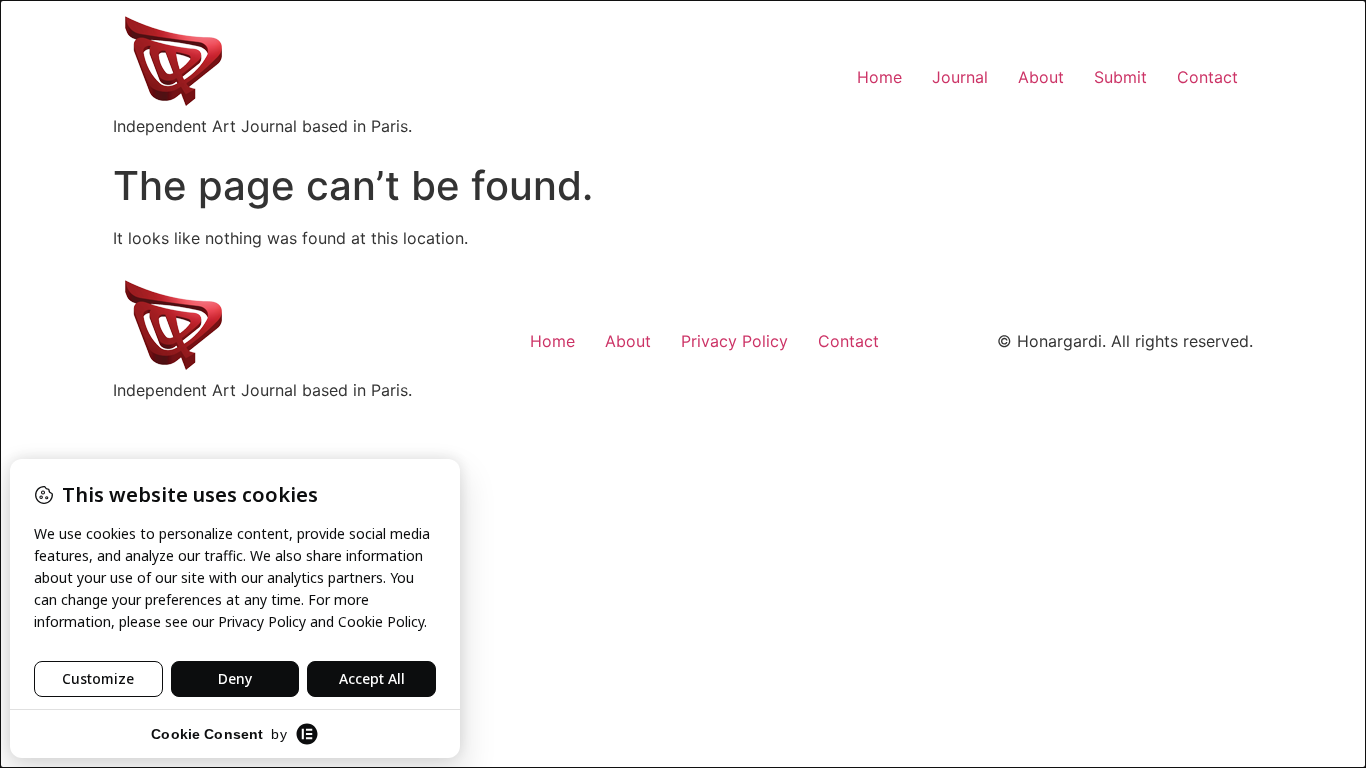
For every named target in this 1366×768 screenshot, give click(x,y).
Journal (960, 77)
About (1041, 77)
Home (879, 77)
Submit (1120, 77)
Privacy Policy (734, 341)
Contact (1207, 77)
